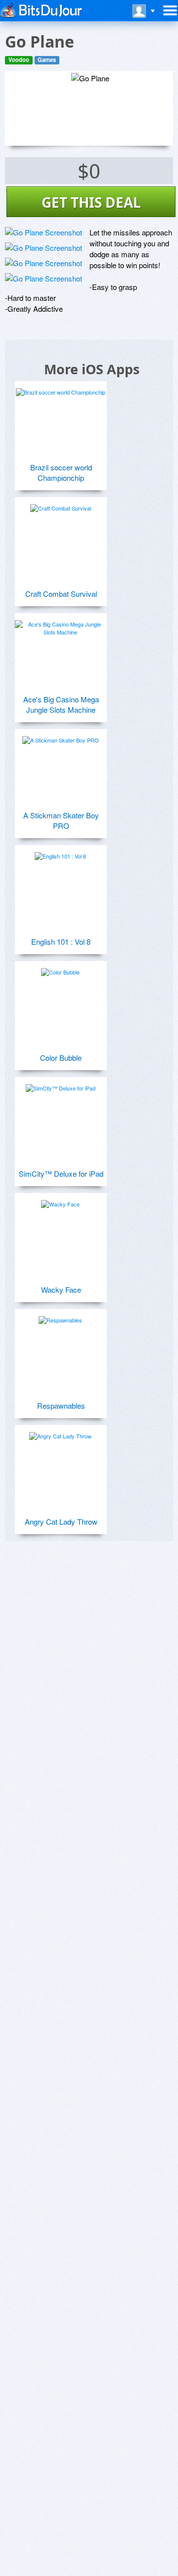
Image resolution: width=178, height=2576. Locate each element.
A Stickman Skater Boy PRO (61, 820)
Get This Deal (91, 202)
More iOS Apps (92, 369)
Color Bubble (61, 1058)
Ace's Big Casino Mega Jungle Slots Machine (61, 704)
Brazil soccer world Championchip (61, 472)
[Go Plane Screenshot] (44, 232)
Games (47, 60)
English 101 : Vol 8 (61, 942)
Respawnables (61, 1405)
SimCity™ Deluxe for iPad (61, 1174)
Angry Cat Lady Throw (61, 1521)
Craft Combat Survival (61, 594)
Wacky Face (61, 1289)
